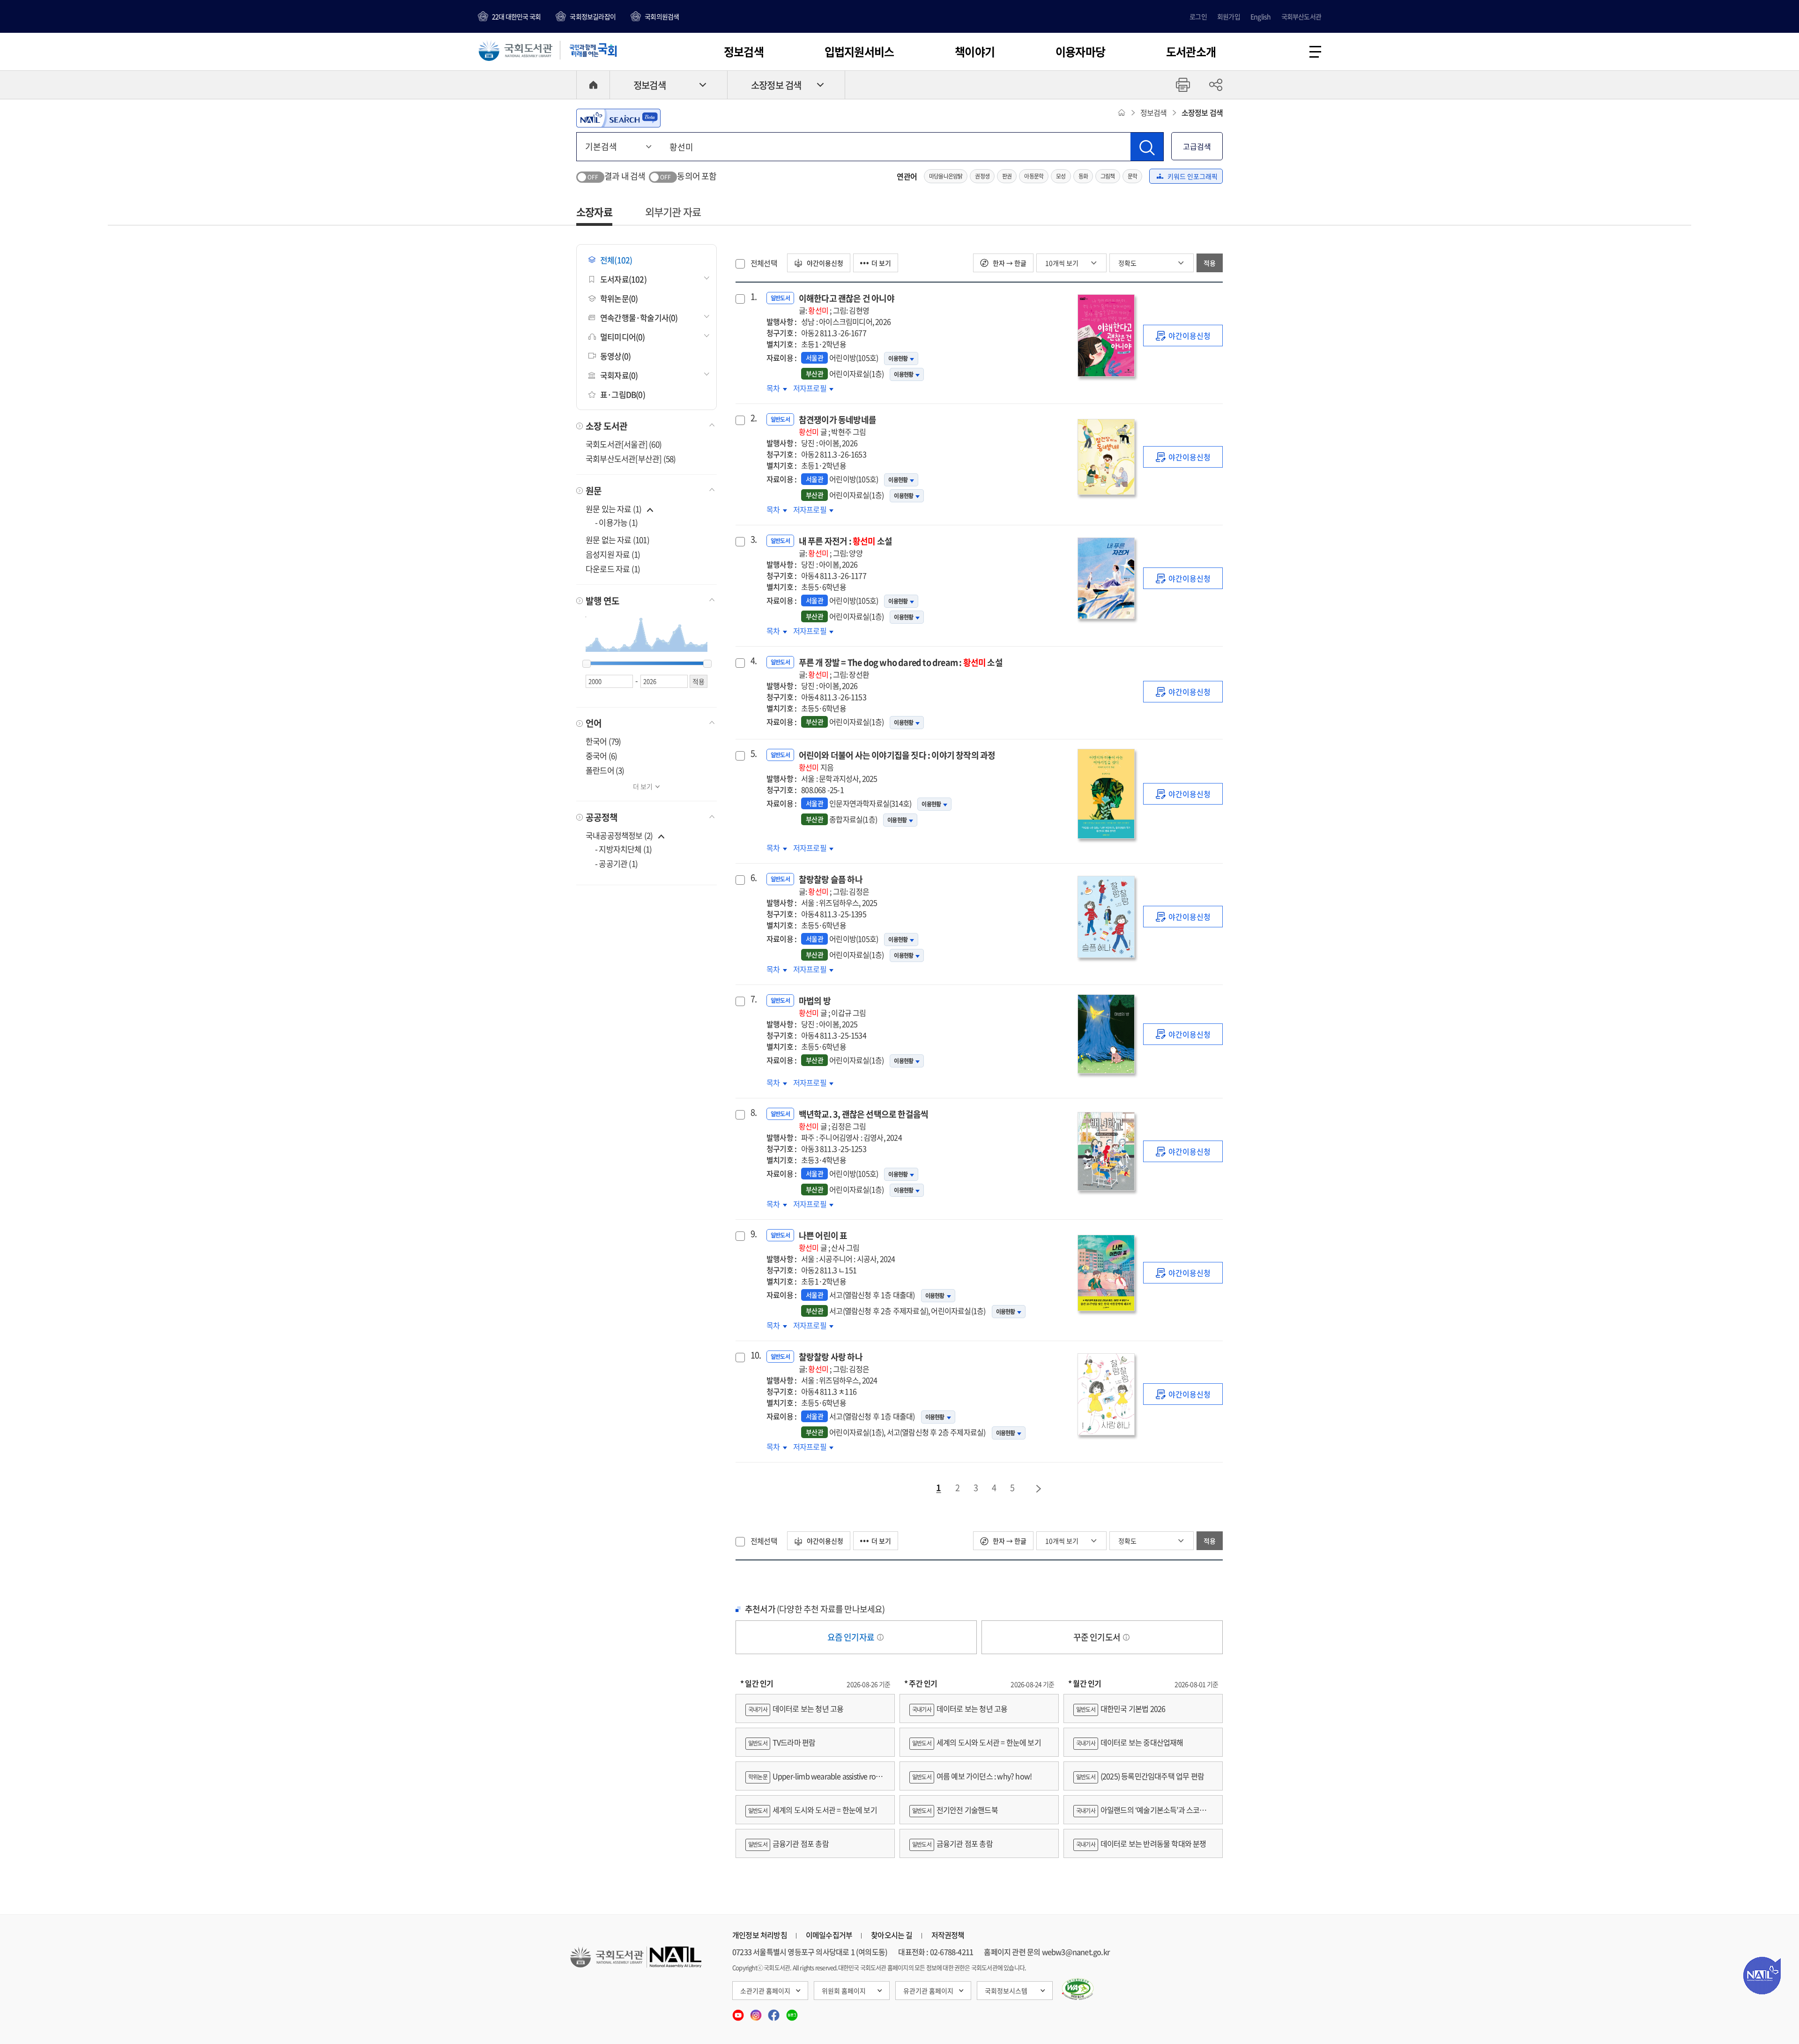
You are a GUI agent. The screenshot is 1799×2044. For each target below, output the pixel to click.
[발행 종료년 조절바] (707, 664)
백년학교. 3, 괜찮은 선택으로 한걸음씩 (863, 1120)
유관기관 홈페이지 (928, 1991)
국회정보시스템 (1006, 1991)
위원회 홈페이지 (844, 1991)
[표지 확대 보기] (1106, 336)
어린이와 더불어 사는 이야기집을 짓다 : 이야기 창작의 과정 (897, 761)
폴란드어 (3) (605, 770)
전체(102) (616, 260)
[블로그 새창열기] (792, 2012)
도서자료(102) (623, 279)
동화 (1083, 176)
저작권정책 (948, 1935)
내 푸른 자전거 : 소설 (845, 547)
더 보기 (643, 786)
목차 (777, 388)
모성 (1061, 176)
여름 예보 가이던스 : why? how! (972, 1776)
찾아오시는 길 (892, 1935)
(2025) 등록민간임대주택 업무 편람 (1140, 1776)
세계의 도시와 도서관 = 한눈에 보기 (813, 1810)
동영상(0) (615, 356)
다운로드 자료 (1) (613, 569)
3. (754, 539)
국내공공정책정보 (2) (619, 835)
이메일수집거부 (829, 1935)
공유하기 (1216, 85)
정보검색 (744, 52)
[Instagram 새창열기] (757, 2012)
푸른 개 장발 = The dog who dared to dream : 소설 (901, 668)
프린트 (1183, 85)
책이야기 (975, 52)
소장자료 (594, 212)
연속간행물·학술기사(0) (639, 317)
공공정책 (602, 817)
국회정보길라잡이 (593, 16)
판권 (1007, 176)
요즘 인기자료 (852, 1637)
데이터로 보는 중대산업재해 (1130, 1742)
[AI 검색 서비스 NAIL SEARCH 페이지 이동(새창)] (618, 118)
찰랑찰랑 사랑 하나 (834, 1362)
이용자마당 (1080, 52)
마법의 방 (833, 1006)
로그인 (1198, 16)
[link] (1183, 336)
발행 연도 (602, 601)
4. (754, 661)
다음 (1039, 1489)
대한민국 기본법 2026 (1121, 1708)
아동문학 (1034, 176)
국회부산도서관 (1301, 16)
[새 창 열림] (1078, 1989)
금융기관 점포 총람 (788, 1843)
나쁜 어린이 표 (829, 1241)
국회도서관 (515, 50)
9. (754, 1234)
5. (754, 753)
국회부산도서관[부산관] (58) (631, 459)
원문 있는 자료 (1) (614, 509)
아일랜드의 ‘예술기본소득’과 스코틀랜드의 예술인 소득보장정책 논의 (1143, 1814)
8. (754, 1112)
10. (755, 1355)
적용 (1210, 263)
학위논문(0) (619, 298)
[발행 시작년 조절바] (587, 664)
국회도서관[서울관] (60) (624, 444)
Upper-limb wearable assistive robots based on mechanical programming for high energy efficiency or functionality (815, 1780)
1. (754, 297)
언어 (594, 723)
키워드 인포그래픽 (1193, 176)
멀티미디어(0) (623, 337)
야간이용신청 (824, 263)
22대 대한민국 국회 (516, 16)
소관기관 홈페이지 (765, 1991)
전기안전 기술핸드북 (955, 1810)
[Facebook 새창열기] (774, 2012)
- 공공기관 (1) (616, 863)
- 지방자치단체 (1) (623, 849)
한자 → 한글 (1009, 263)
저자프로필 (810, 388)
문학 (1132, 176)
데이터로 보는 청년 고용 (796, 1708)
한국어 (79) (603, 741)
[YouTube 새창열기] (739, 2012)
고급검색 (1197, 146)
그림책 (1108, 176)
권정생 (982, 176)
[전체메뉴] (1315, 52)
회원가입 (1229, 16)
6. (754, 878)
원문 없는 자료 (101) (617, 540)
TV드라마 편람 (782, 1742)
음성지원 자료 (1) (613, 554)
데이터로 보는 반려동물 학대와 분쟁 (1141, 1843)
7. (754, 999)
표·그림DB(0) (623, 394)
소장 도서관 (606, 426)
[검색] (1147, 147)
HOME (593, 85)
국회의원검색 (662, 16)
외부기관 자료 (673, 212)
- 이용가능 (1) (616, 522)
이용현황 (898, 358)
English (1260, 16)
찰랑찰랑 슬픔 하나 (834, 885)
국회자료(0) (619, 375)
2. (754, 418)
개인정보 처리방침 (760, 1935)
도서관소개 (1191, 52)
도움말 (880, 1637)
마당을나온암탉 (946, 176)
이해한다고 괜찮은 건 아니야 (847, 304)
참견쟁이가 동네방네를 (837, 425)
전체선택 (764, 263)
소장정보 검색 (776, 85)
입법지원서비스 (859, 52)
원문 (594, 491)
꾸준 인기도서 (1098, 1637)
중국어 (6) (601, 756)
